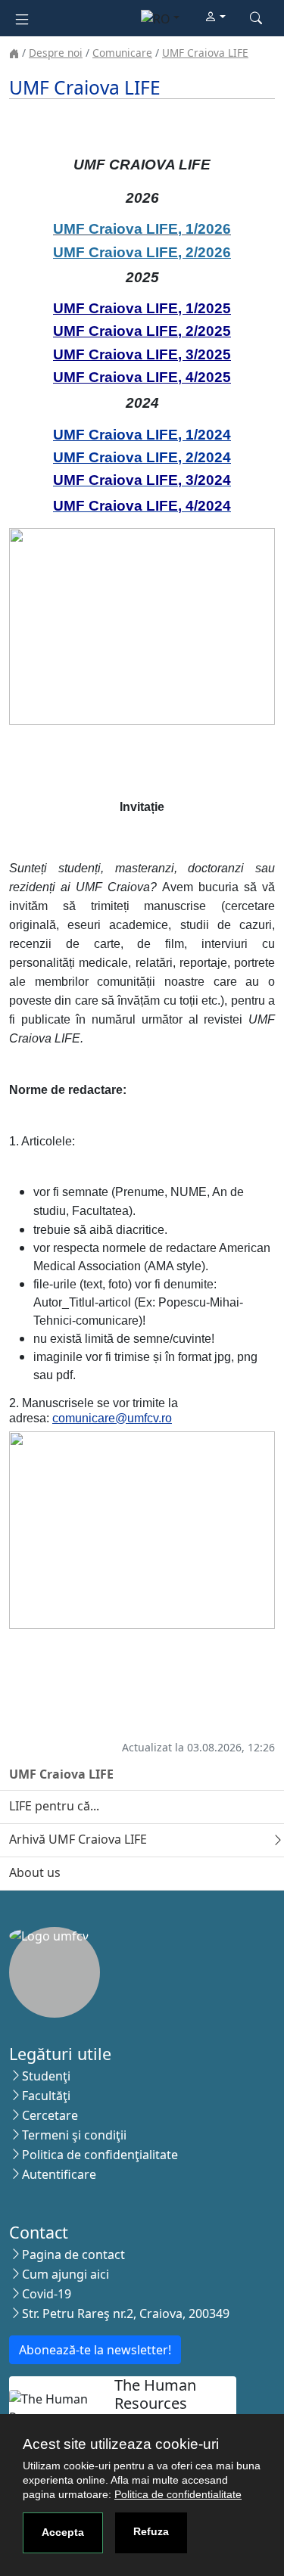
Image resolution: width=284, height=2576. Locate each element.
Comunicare (122, 53)
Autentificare (59, 2174)
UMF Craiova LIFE (205, 53)
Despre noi (56, 53)
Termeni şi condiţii (74, 2135)
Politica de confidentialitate (178, 2494)
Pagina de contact (73, 2254)
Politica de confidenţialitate (100, 2155)
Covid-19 (47, 2294)
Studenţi (46, 2076)
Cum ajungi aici (66, 2274)
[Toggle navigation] (22, 18)
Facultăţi (46, 2096)
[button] (215, 17)
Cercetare (50, 2115)
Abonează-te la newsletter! (95, 2350)
